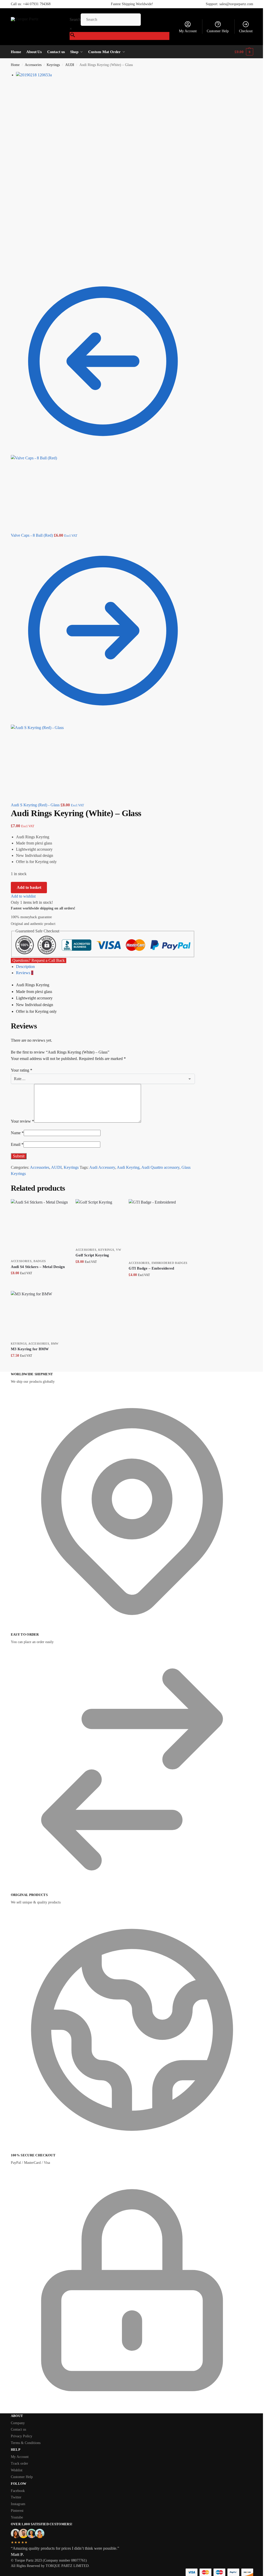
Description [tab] (25, 967)
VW (118, 1250)
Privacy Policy (22, 2436)
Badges (40, 1261)
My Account (188, 31)
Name (17, 1133)
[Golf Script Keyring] (98, 1222)
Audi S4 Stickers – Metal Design (38, 1267)
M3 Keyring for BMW (30, 1349)
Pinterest (17, 2511)
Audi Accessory (102, 1167)
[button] (244, 52)
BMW (55, 1344)
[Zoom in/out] (25, 261)
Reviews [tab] (25, 973)
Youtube (17, 2517)
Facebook (18, 2491)
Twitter (16, 2497)
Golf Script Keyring (92, 1255)
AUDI (70, 65)
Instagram (18, 2504)
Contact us (18, 2429)
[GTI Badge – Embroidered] (158, 1229)
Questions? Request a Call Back (39, 960)
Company (18, 2423)
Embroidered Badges (170, 1263)
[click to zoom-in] (106, 161)
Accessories (33, 65)
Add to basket (29, 887)
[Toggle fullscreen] (21, 261)
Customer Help (218, 31)
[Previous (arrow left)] (12, 267)
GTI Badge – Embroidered (151, 1268)
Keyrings (53, 65)
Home (15, 65)
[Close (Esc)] (12, 261)
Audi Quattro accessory (160, 1167)
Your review (22, 1121)
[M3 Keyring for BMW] (35, 1315)
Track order (19, 2463)
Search (75, 19)
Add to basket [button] (39, 1284)
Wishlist (17, 2470)
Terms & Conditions (26, 2443)
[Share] (16, 261)
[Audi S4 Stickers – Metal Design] (39, 1228)
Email (17, 1144)
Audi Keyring (128, 1167)
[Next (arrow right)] (16, 267)
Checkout (246, 31)
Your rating (22, 1070)
